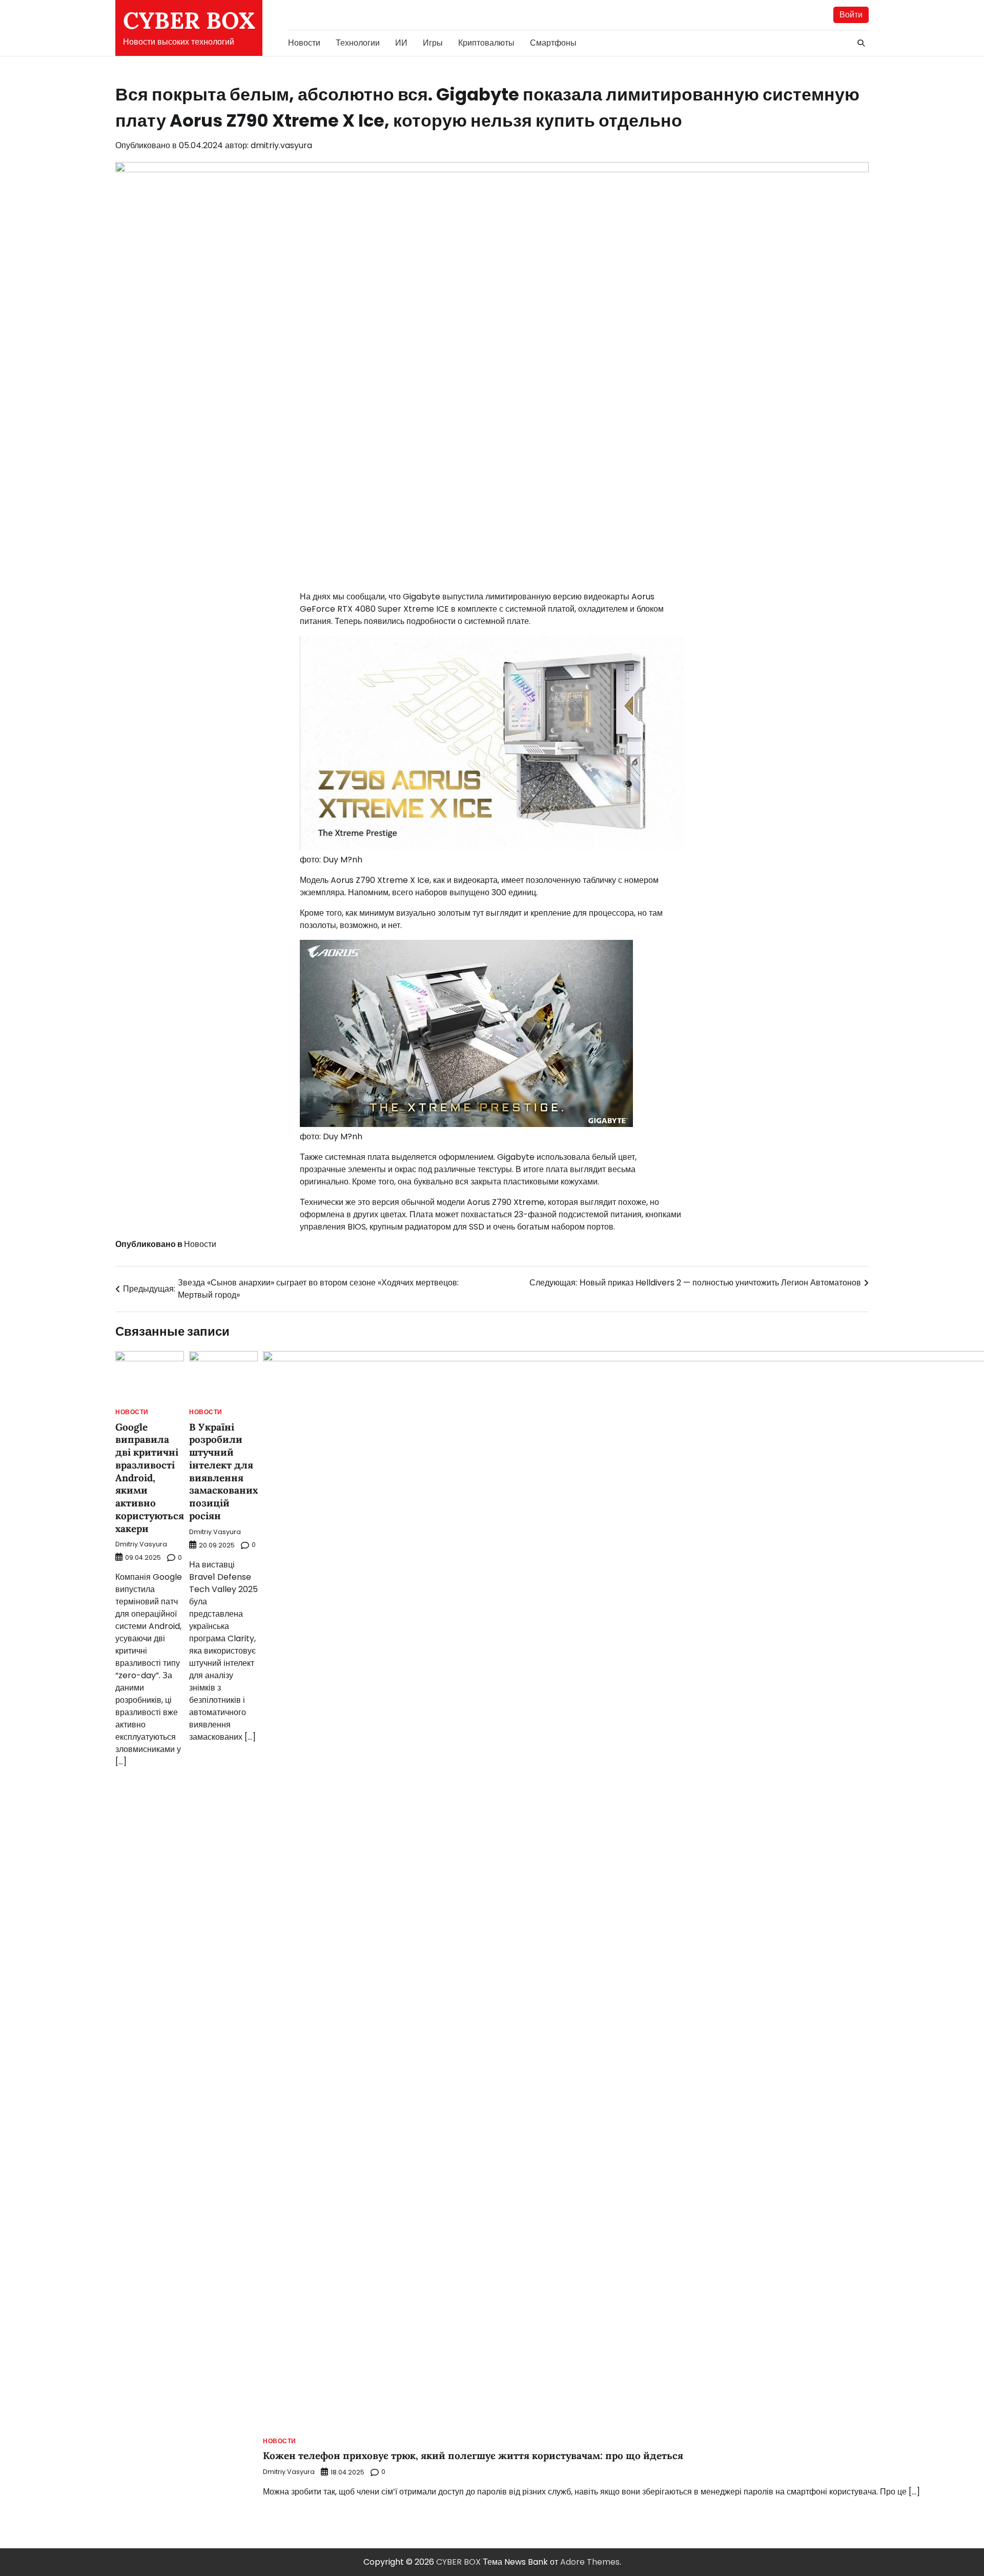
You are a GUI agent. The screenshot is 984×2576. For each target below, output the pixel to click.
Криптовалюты (486, 43)
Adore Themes (590, 2562)
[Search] (861, 43)
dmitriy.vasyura (281, 145)
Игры (433, 43)
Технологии (358, 43)
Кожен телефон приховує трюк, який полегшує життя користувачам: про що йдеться (473, 2456)
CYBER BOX (189, 20)
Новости (304, 43)
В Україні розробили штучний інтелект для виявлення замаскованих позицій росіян (223, 1471)
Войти (851, 15)
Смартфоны (553, 43)
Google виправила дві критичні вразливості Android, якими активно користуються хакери (150, 1478)
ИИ (401, 43)
